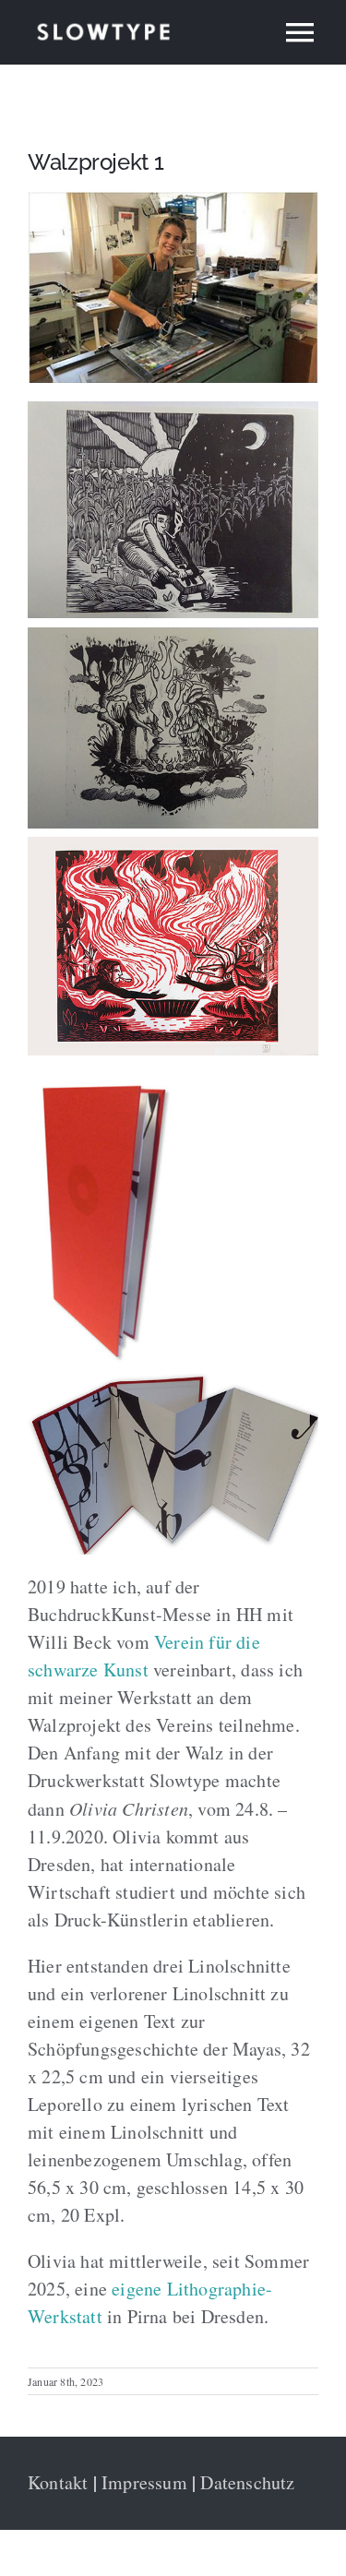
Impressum (144, 2482)
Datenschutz (247, 2482)
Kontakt (58, 2482)
